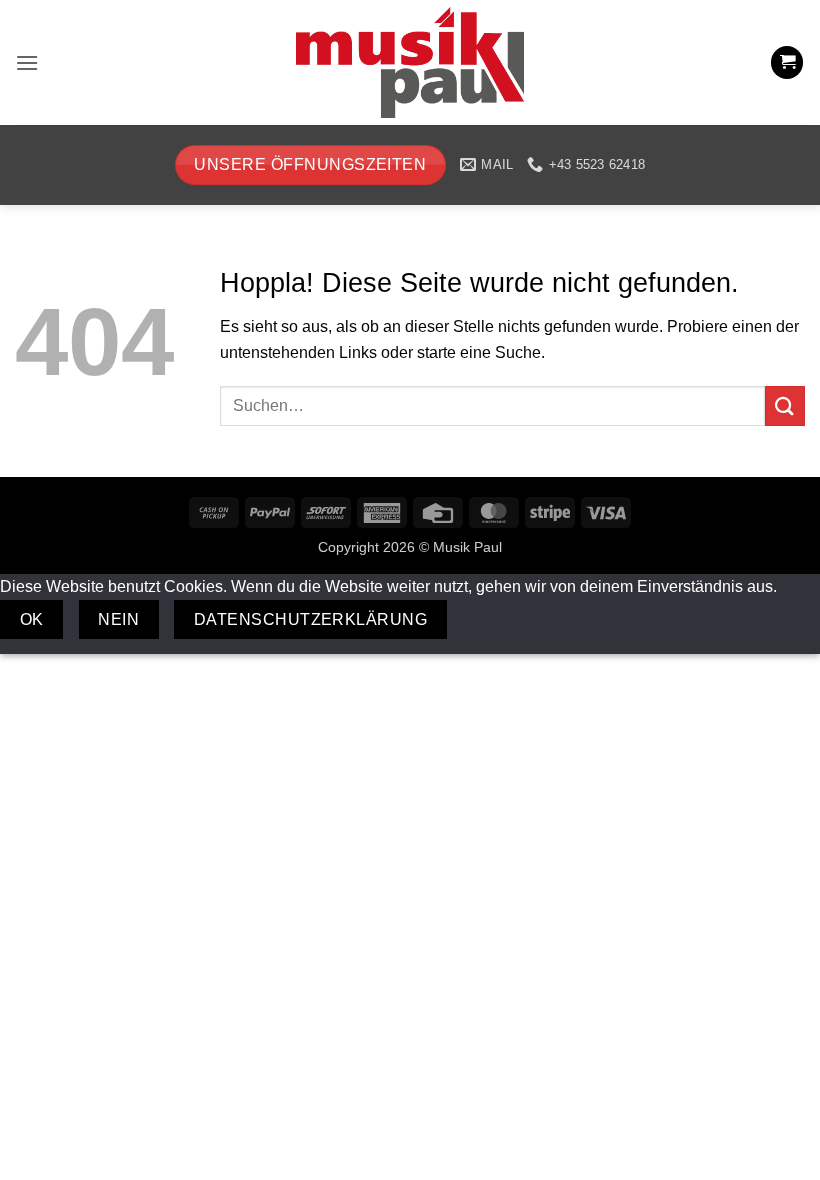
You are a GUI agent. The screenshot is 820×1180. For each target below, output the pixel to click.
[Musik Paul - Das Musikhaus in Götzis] (410, 62)
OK (32, 619)
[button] (27, 62)
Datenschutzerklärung (310, 619)
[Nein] (481, 619)
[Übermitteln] (785, 405)
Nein (118, 619)
